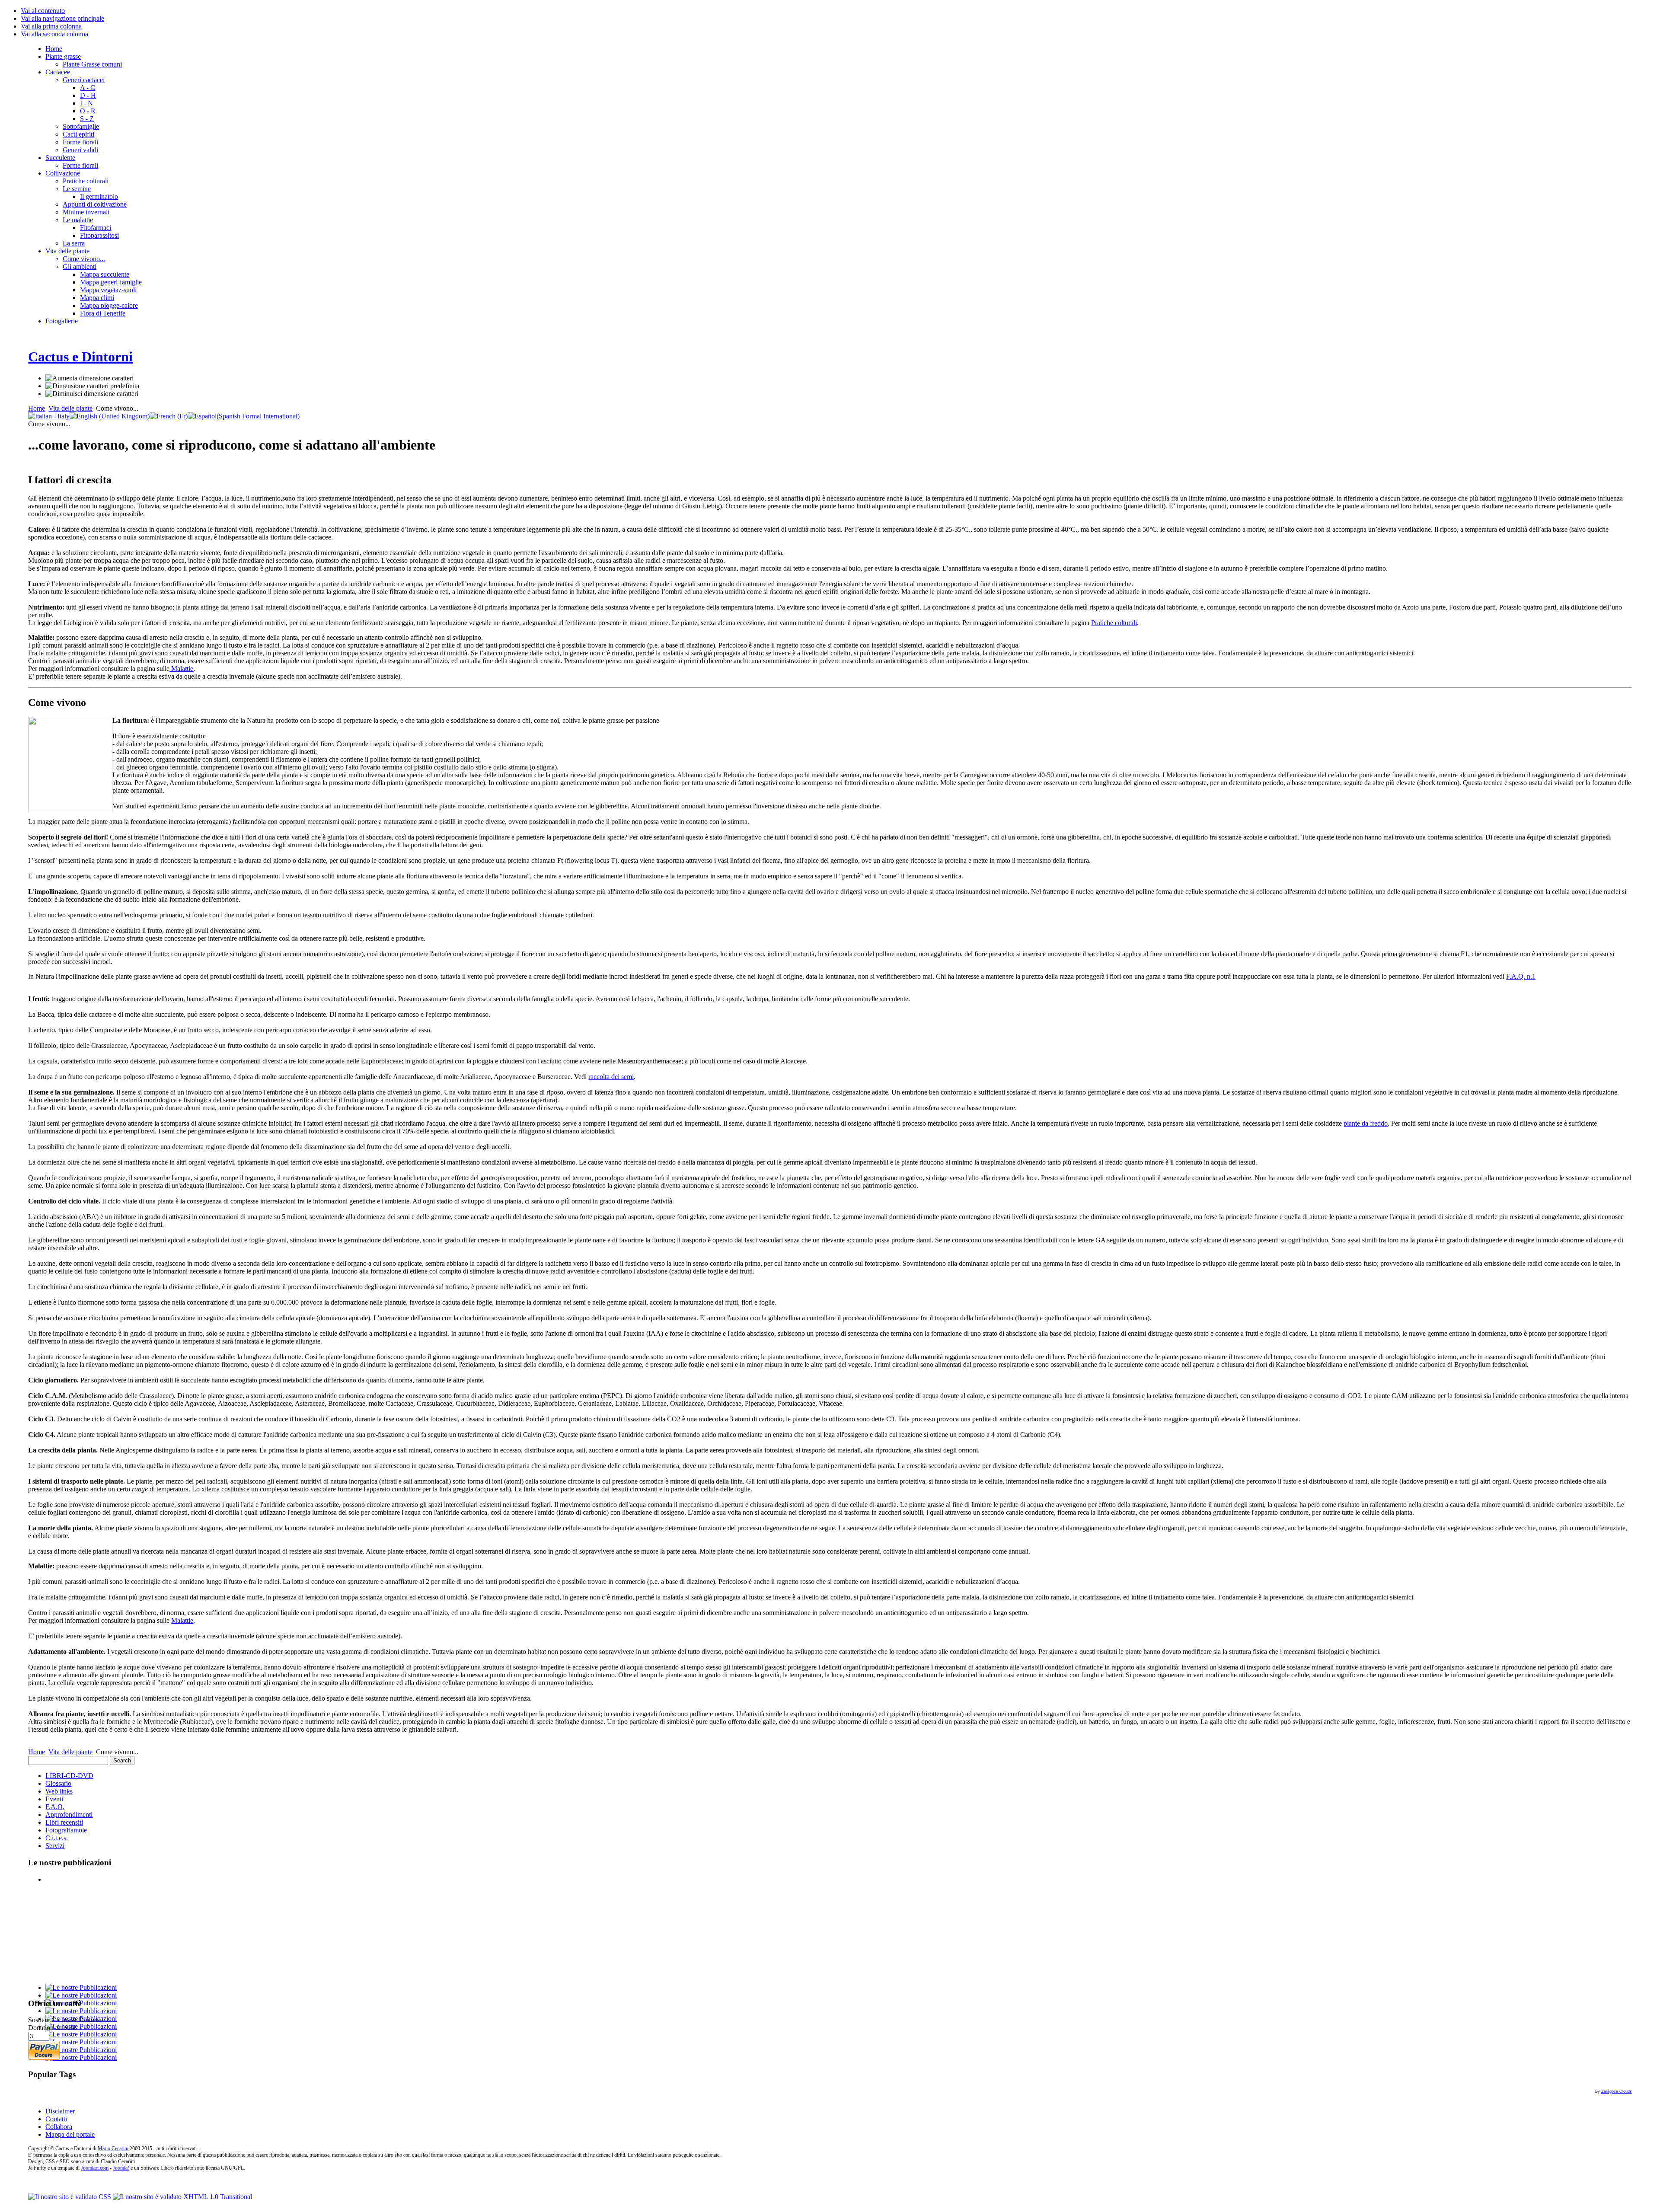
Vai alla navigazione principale (62, 18)
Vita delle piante (70, 408)
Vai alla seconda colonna (54, 34)
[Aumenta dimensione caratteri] (89, 378)
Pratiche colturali (1114, 623)
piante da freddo (1366, 1123)
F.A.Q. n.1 (1521, 976)
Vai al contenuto (43, 11)
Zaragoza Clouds (1617, 2091)
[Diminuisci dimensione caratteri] (92, 394)
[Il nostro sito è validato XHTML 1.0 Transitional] (182, 2197)
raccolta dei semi (611, 1077)
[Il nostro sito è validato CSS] (70, 2197)
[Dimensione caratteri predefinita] (92, 386)
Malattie (181, 669)
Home (37, 408)
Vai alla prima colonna (51, 26)
